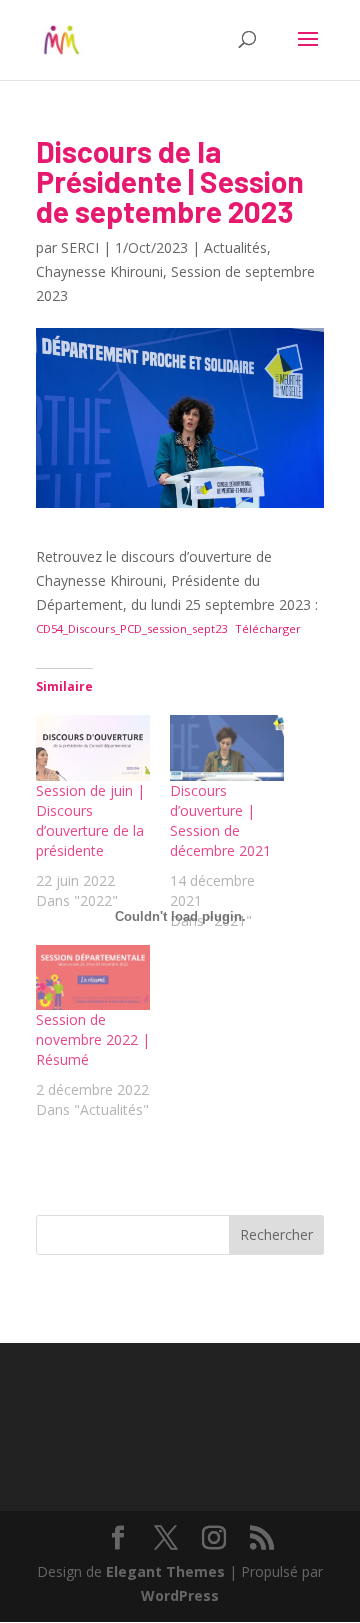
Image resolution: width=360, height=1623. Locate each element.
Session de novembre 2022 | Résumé (93, 1039)
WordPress (180, 1595)
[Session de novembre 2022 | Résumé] (93, 977)
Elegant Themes (165, 1571)
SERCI (80, 247)
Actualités (235, 247)
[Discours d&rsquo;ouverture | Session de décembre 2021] (227, 747)
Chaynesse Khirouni (99, 271)
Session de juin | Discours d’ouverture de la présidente (90, 820)
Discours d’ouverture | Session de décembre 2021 (220, 820)
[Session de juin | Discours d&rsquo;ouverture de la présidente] (93, 747)
